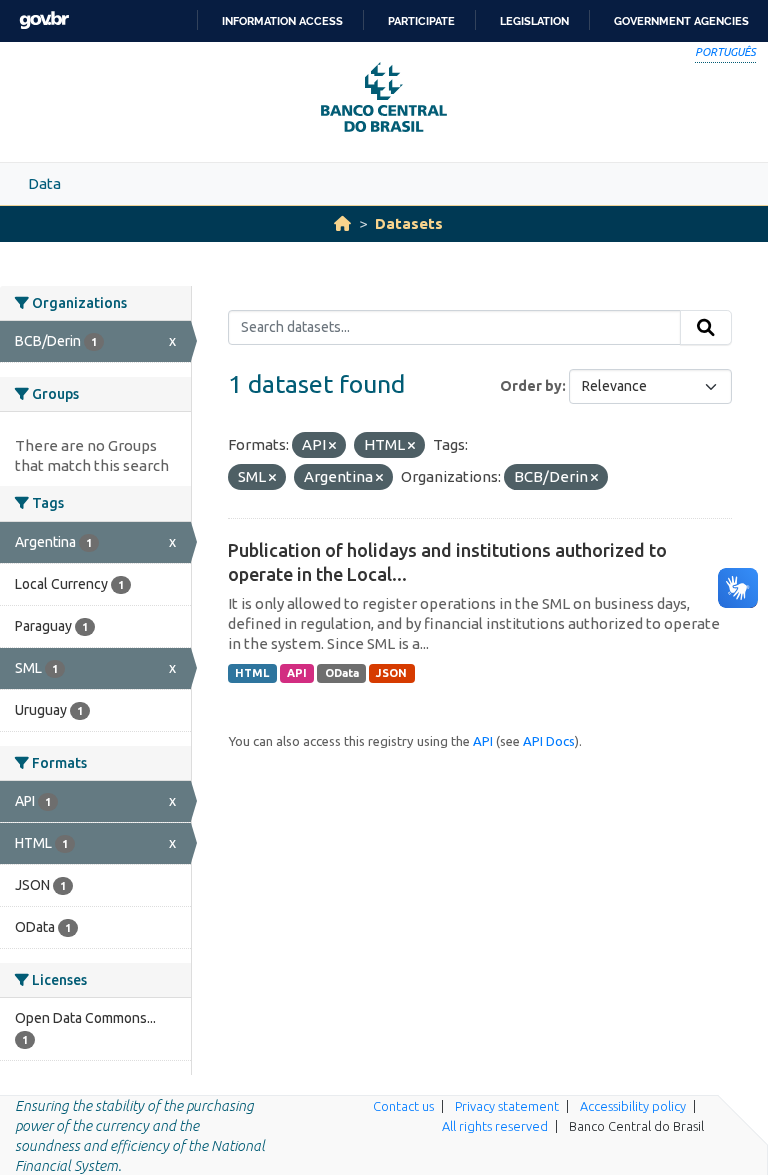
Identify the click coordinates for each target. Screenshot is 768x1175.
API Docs (549, 741)
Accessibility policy (633, 1106)
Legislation (534, 21)
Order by (531, 386)
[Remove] (332, 446)
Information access (282, 21)
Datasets (409, 223)
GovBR (44, 20)
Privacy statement (507, 1106)
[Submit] (706, 328)
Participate (421, 21)
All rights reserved (495, 1126)
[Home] (342, 223)
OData (342, 673)
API (297, 673)
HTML (252, 673)
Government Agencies (681, 21)
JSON (391, 673)
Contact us (403, 1106)
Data (44, 183)
